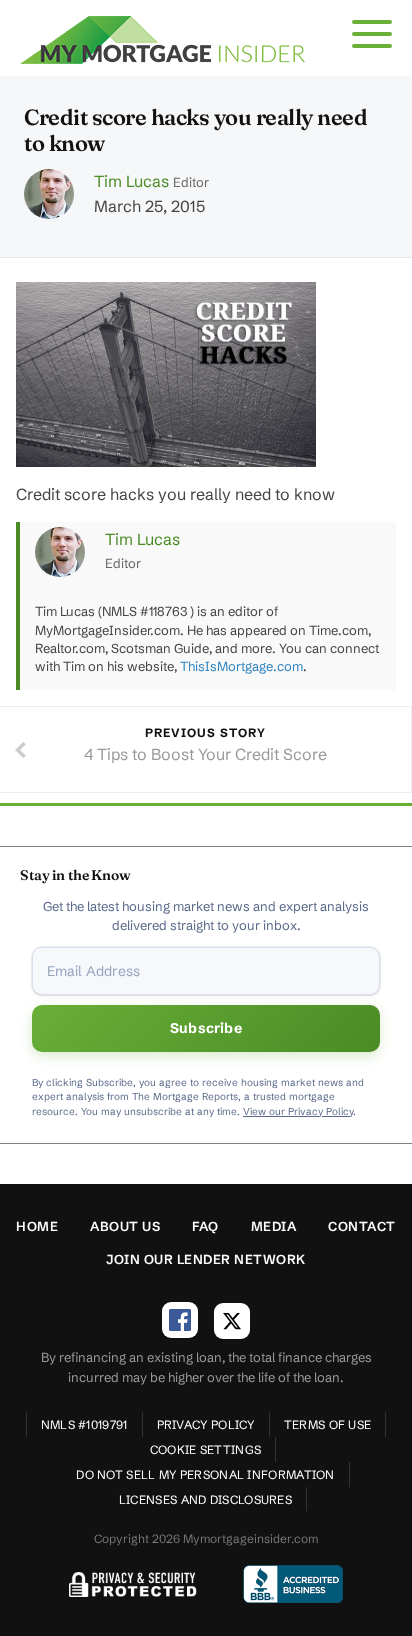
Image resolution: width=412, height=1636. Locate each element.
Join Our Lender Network (206, 1259)
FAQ (205, 1226)
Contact (362, 1226)
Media (274, 1226)
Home (37, 1226)
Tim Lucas (131, 181)
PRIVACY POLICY (206, 1424)
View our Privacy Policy (298, 1111)
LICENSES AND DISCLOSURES (205, 1499)
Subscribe (206, 1028)
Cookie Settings (206, 1449)
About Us (125, 1226)
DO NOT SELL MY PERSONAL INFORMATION (205, 1474)
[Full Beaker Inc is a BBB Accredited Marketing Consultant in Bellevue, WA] (293, 1584)
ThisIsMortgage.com (241, 666)
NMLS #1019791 (84, 1424)
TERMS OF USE (328, 1424)
